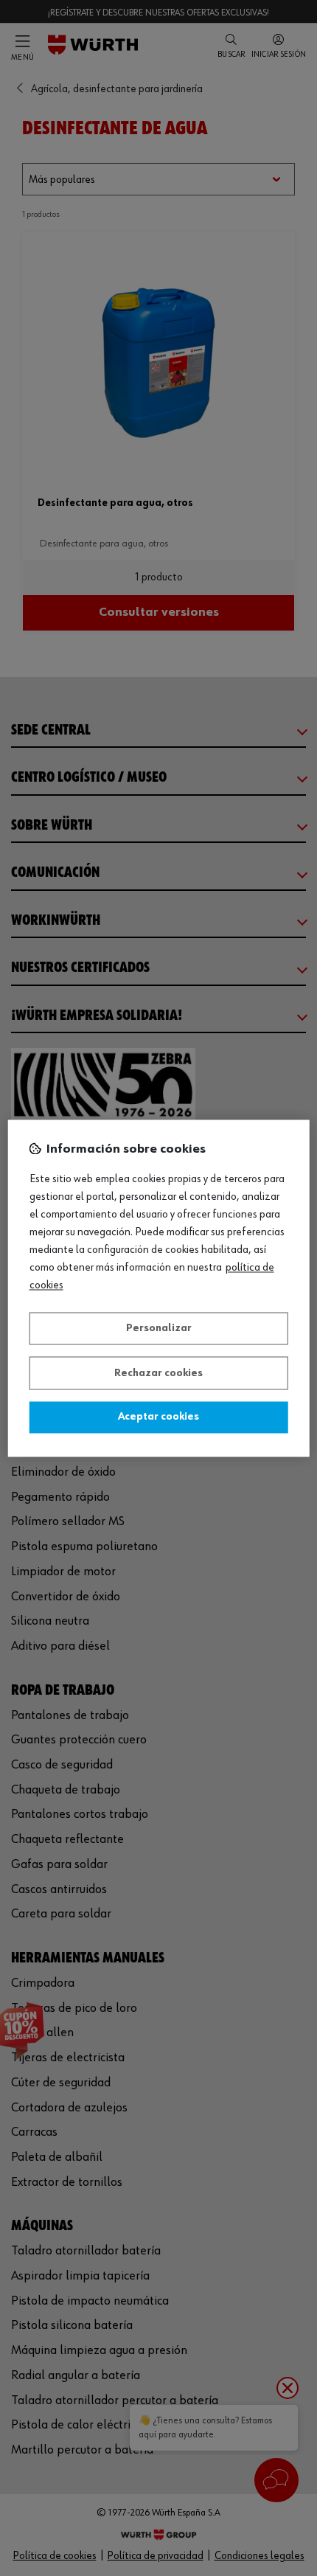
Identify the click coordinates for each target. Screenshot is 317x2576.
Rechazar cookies (158, 1373)
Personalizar (159, 1329)
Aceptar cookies (158, 1417)
